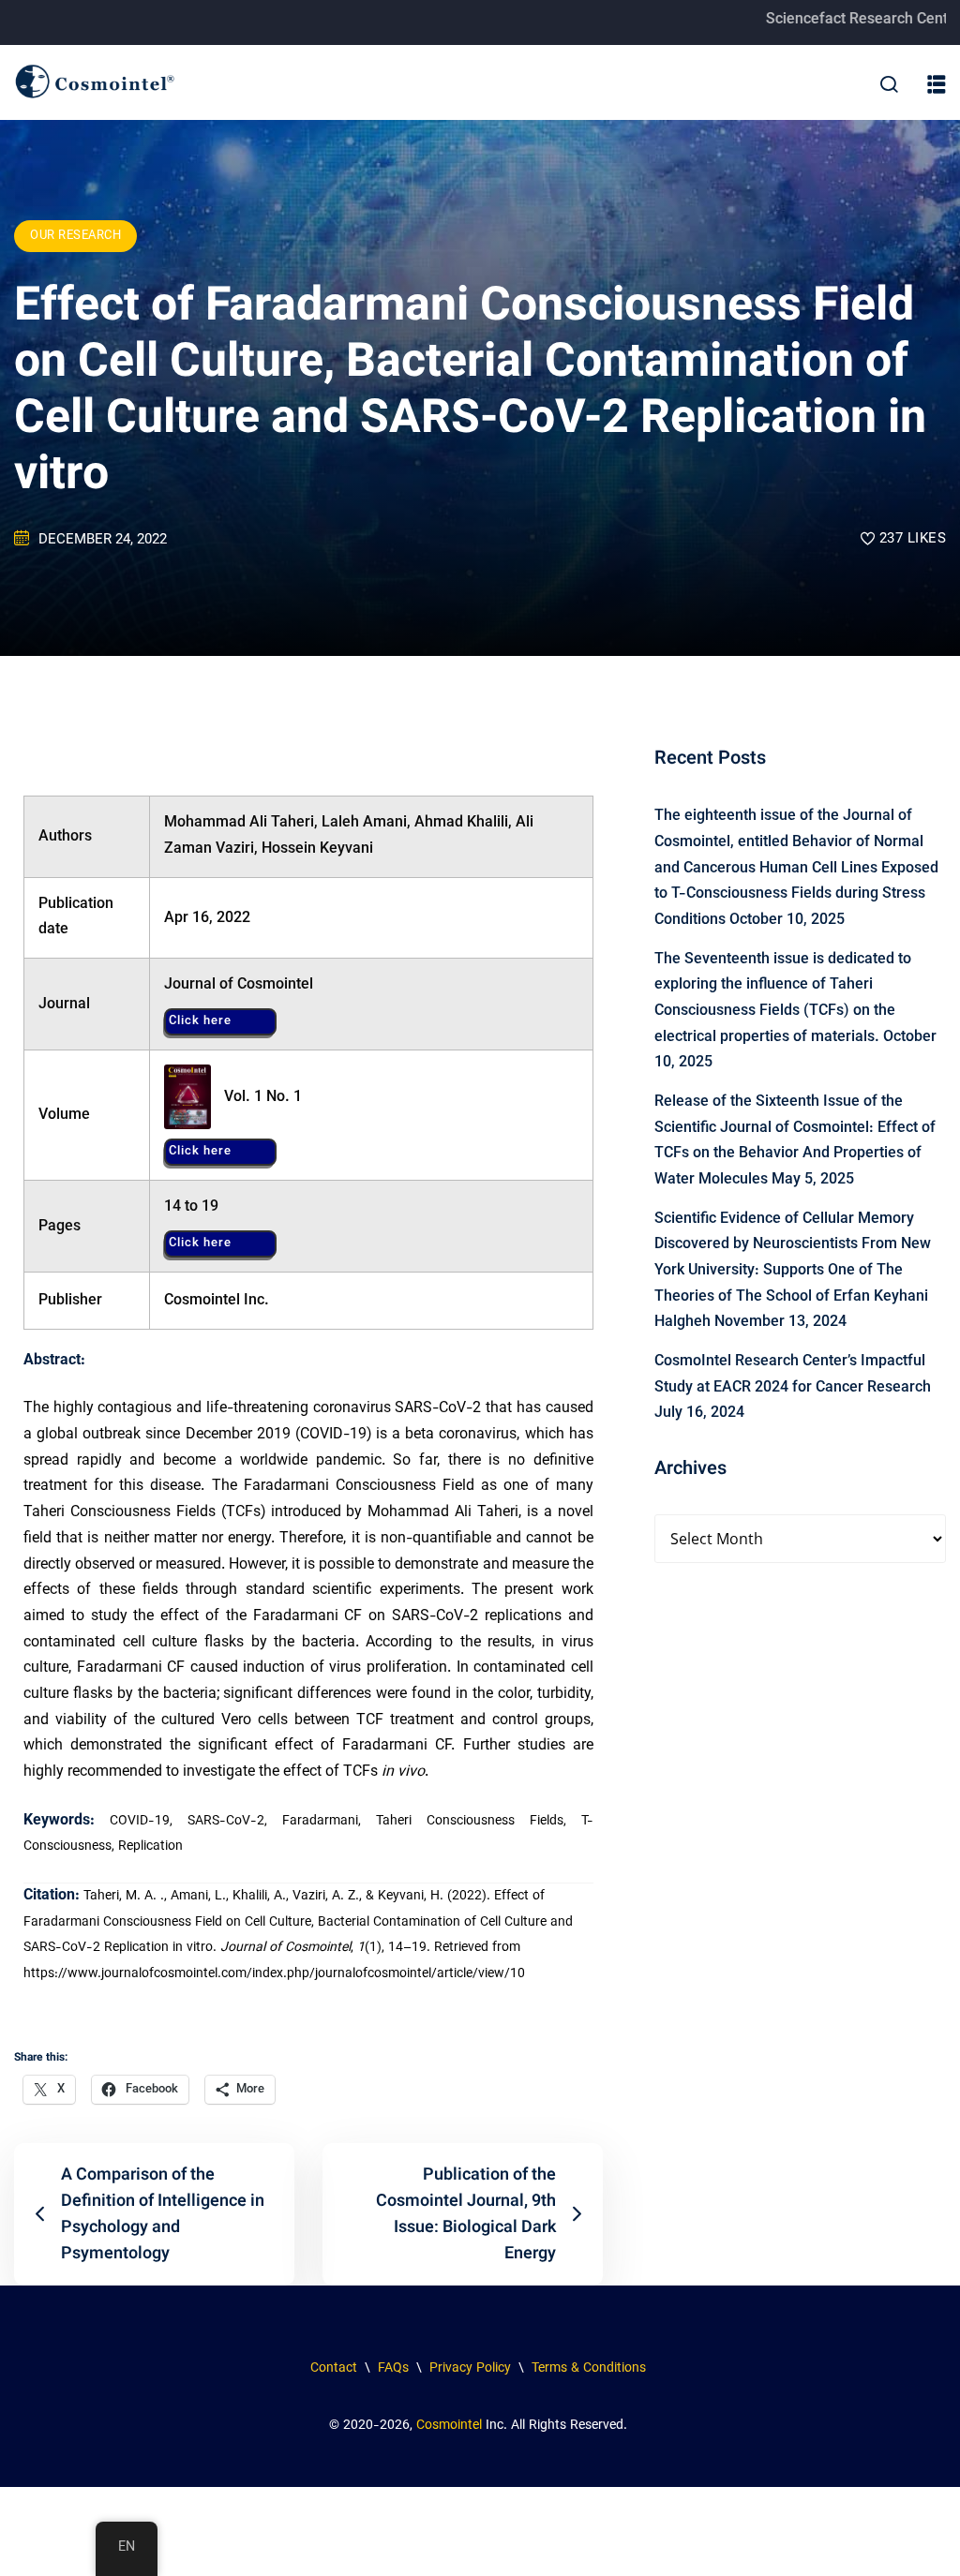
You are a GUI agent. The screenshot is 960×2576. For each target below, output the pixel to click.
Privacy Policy (470, 2369)
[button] (937, 86)
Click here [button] (200, 1021)
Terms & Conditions (591, 2369)
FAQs (391, 2369)
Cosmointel (449, 2426)
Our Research (75, 236)
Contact (334, 2369)
